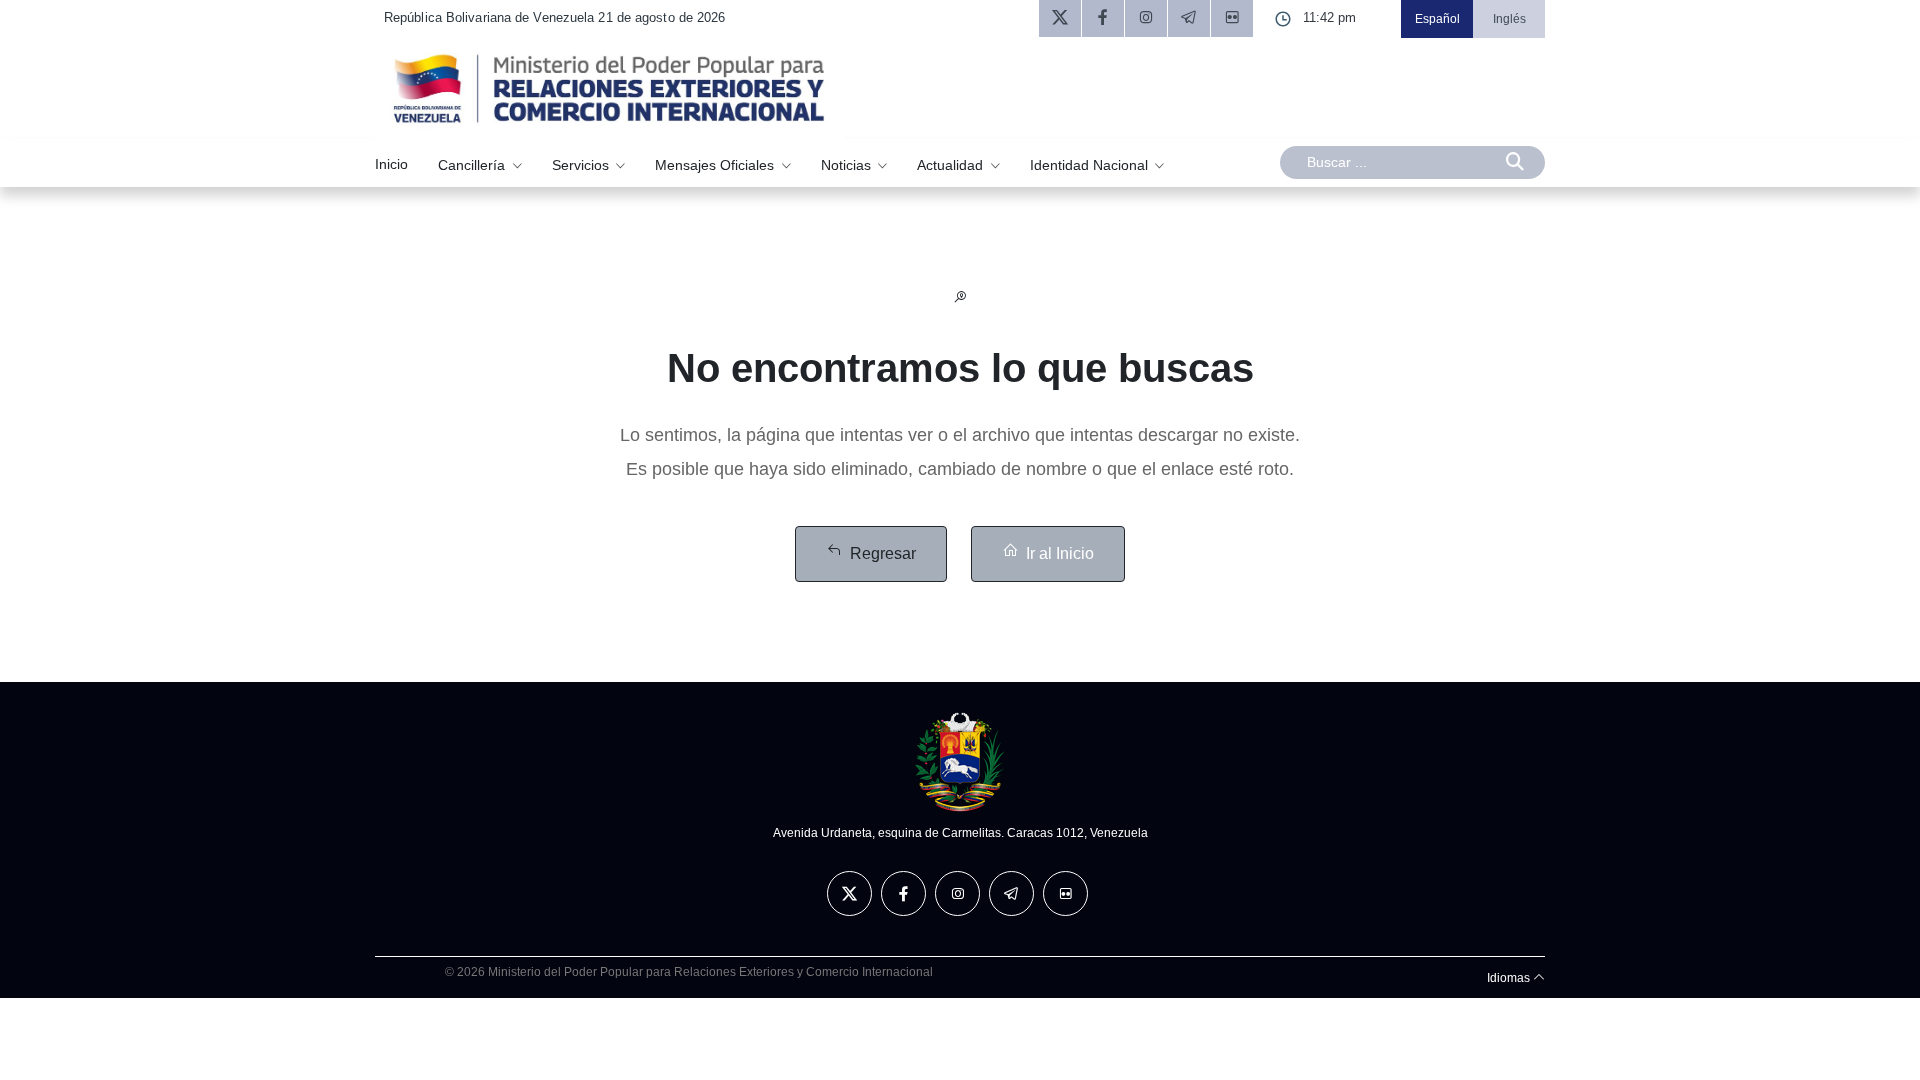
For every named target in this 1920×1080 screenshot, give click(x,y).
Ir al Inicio (1060, 553)
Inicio (391, 164)
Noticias (848, 164)
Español (1437, 19)
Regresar (883, 553)
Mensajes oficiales (716, 164)
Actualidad (952, 164)
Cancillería (473, 164)
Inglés (1509, 19)
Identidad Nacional (1091, 164)
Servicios (582, 164)
